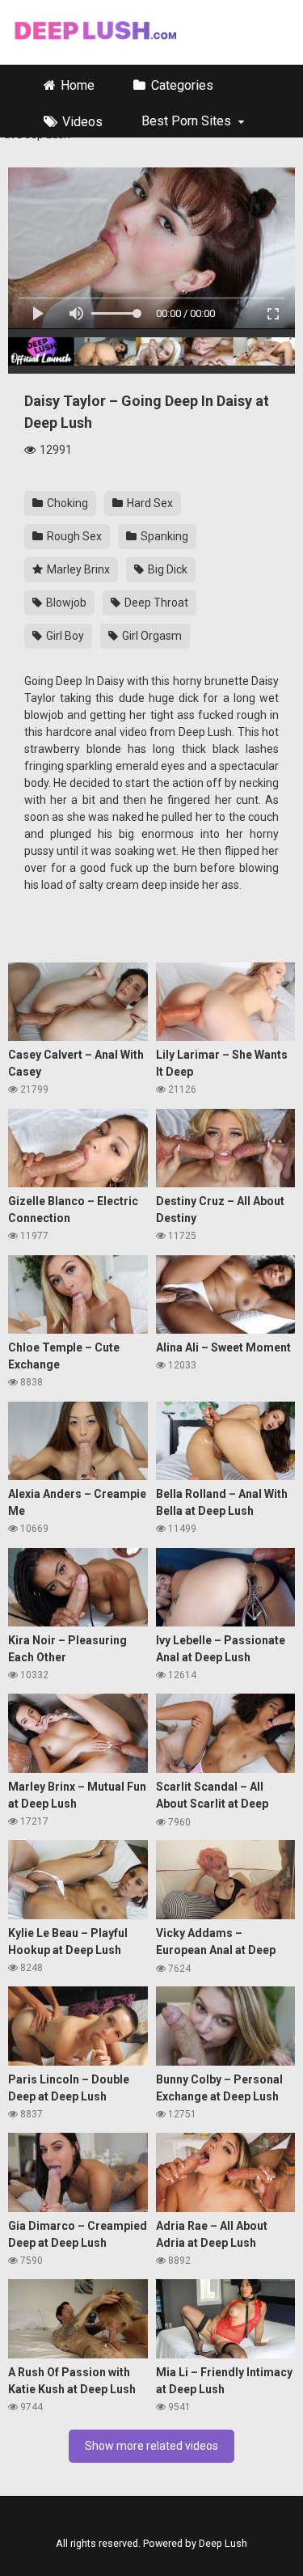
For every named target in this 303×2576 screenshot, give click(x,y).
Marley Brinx (77, 569)
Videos (82, 122)
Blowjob (65, 603)
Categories (182, 85)
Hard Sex (149, 503)
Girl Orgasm (151, 636)
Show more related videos (151, 2446)
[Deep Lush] (94, 32)
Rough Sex (73, 536)
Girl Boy (64, 636)
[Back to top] (290, 2552)
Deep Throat (155, 603)
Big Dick (166, 569)
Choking (66, 503)
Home (78, 85)
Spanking (163, 536)
